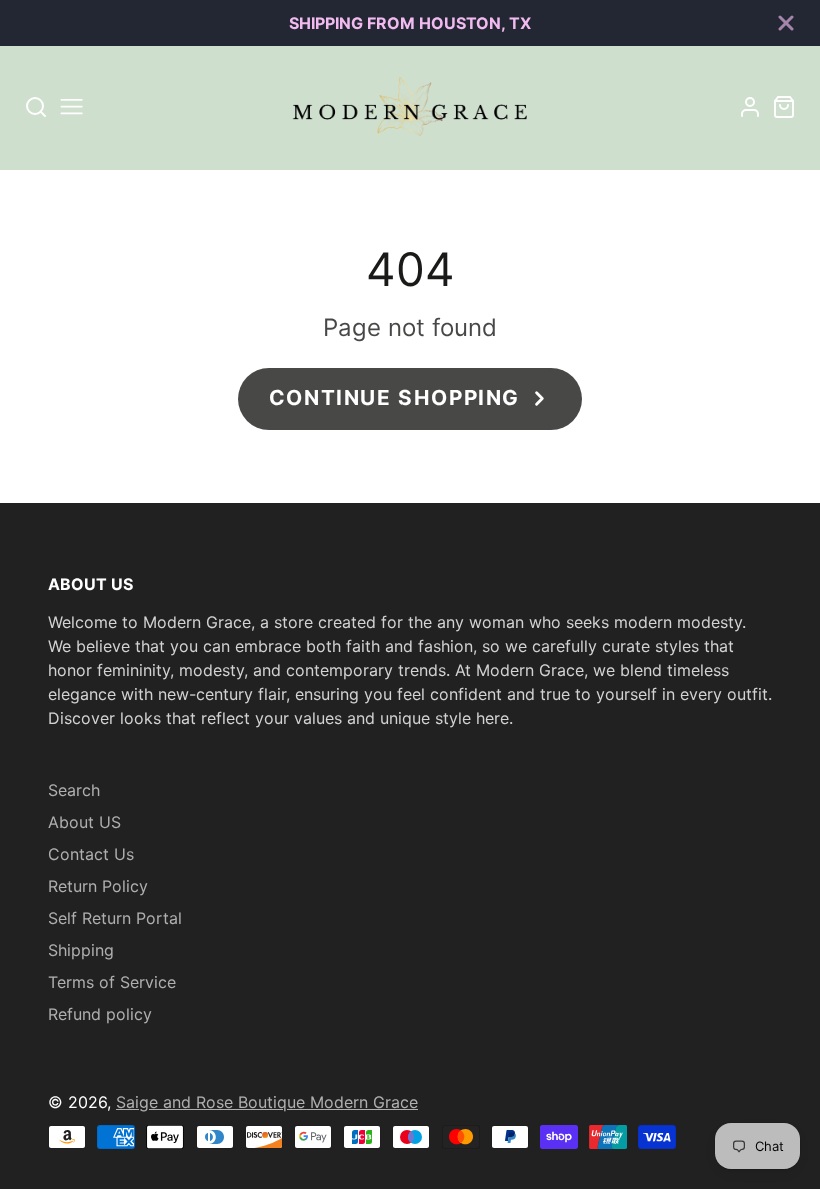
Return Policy (98, 886)
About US (84, 822)
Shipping (81, 950)
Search (74, 790)
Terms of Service (112, 982)
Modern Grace (364, 1102)
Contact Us (91, 854)
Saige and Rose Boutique (213, 1102)
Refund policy (100, 1014)
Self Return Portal (115, 918)
